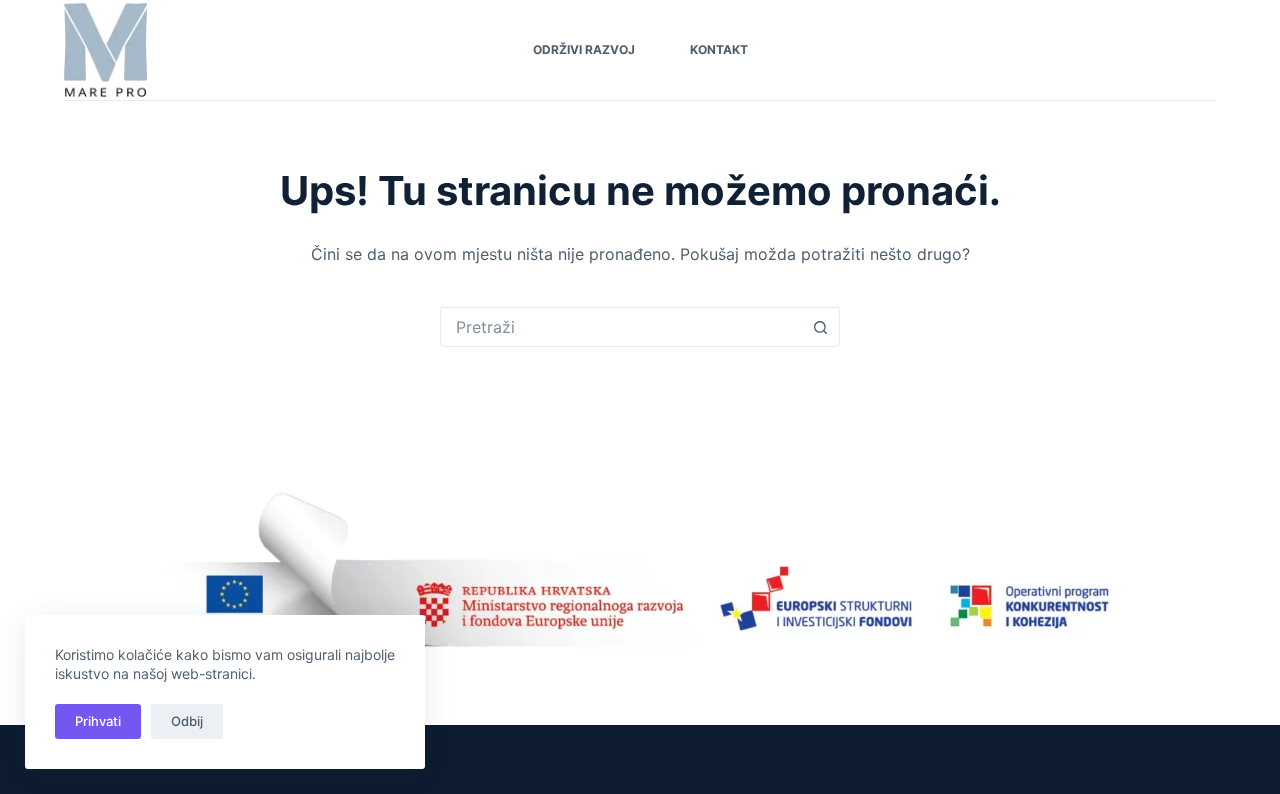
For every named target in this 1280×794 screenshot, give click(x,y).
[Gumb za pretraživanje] (820, 327)
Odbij (187, 721)
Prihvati (98, 721)
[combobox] (621, 327)
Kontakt (719, 49)
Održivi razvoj (584, 49)
